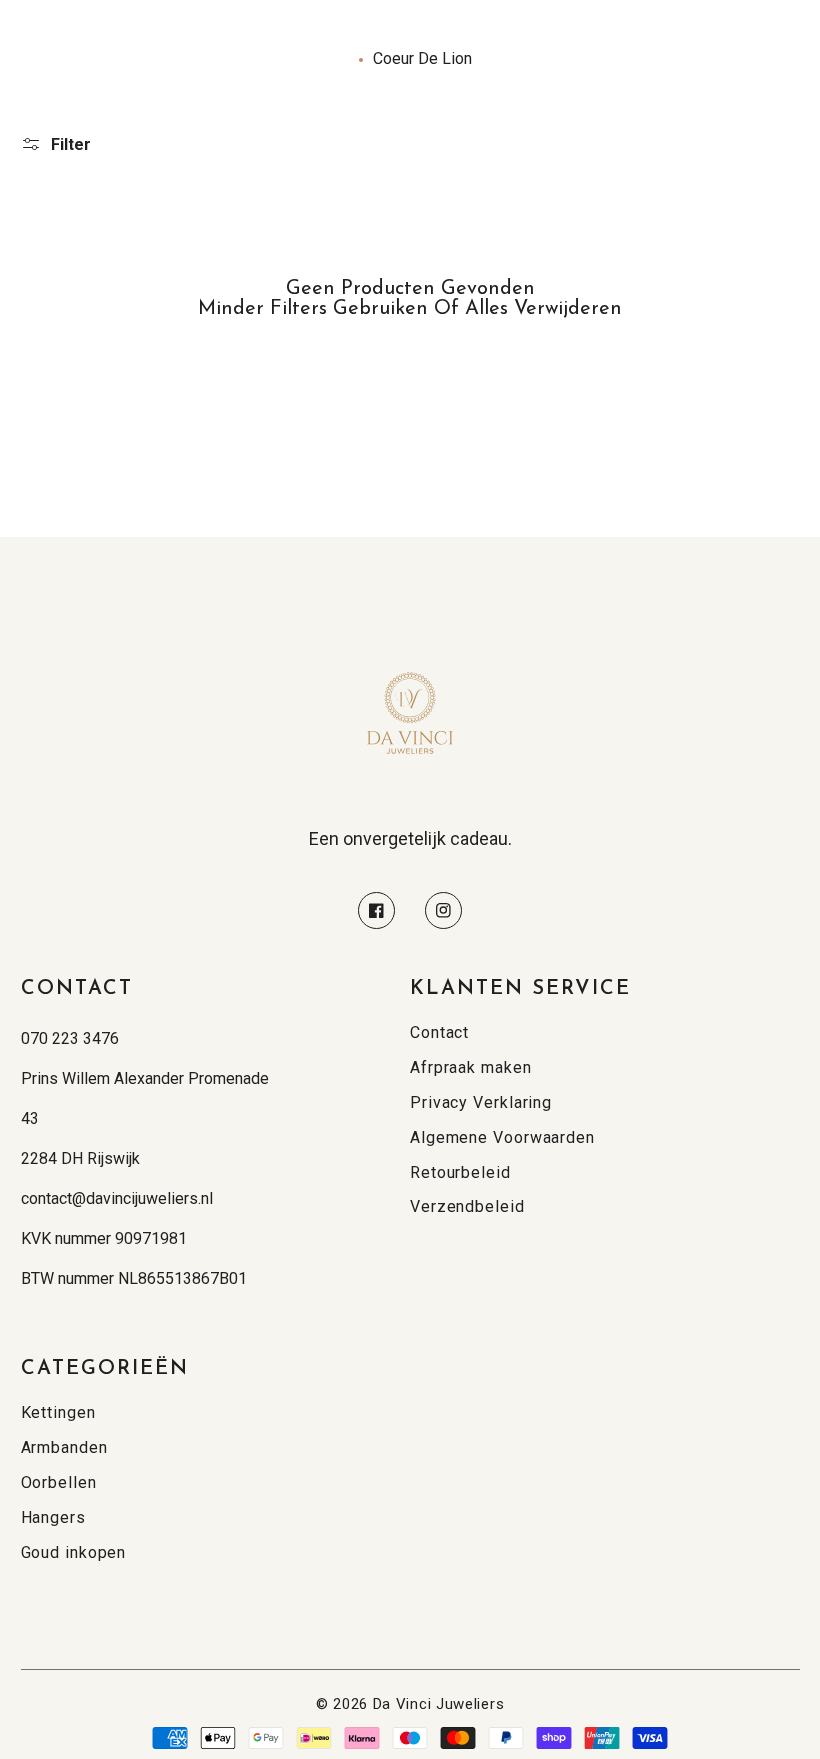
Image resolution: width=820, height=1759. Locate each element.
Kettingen (58, 1412)
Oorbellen (59, 1482)
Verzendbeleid (467, 1206)
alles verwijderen (543, 309)
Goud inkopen (74, 1552)
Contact (439, 1032)
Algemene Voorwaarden (502, 1137)
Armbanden (64, 1447)
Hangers (53, 1517)
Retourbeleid (460, 1172)
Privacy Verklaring (481, 1102)
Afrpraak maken (471, 1067)
